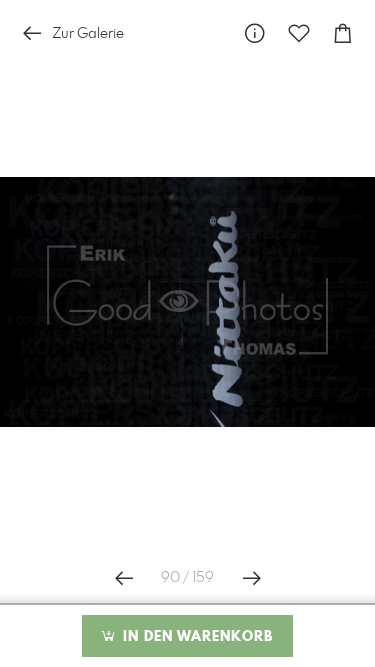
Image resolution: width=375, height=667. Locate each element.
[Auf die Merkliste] (299, 33)
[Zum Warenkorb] (343, 33)
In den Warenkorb (195, 637)
